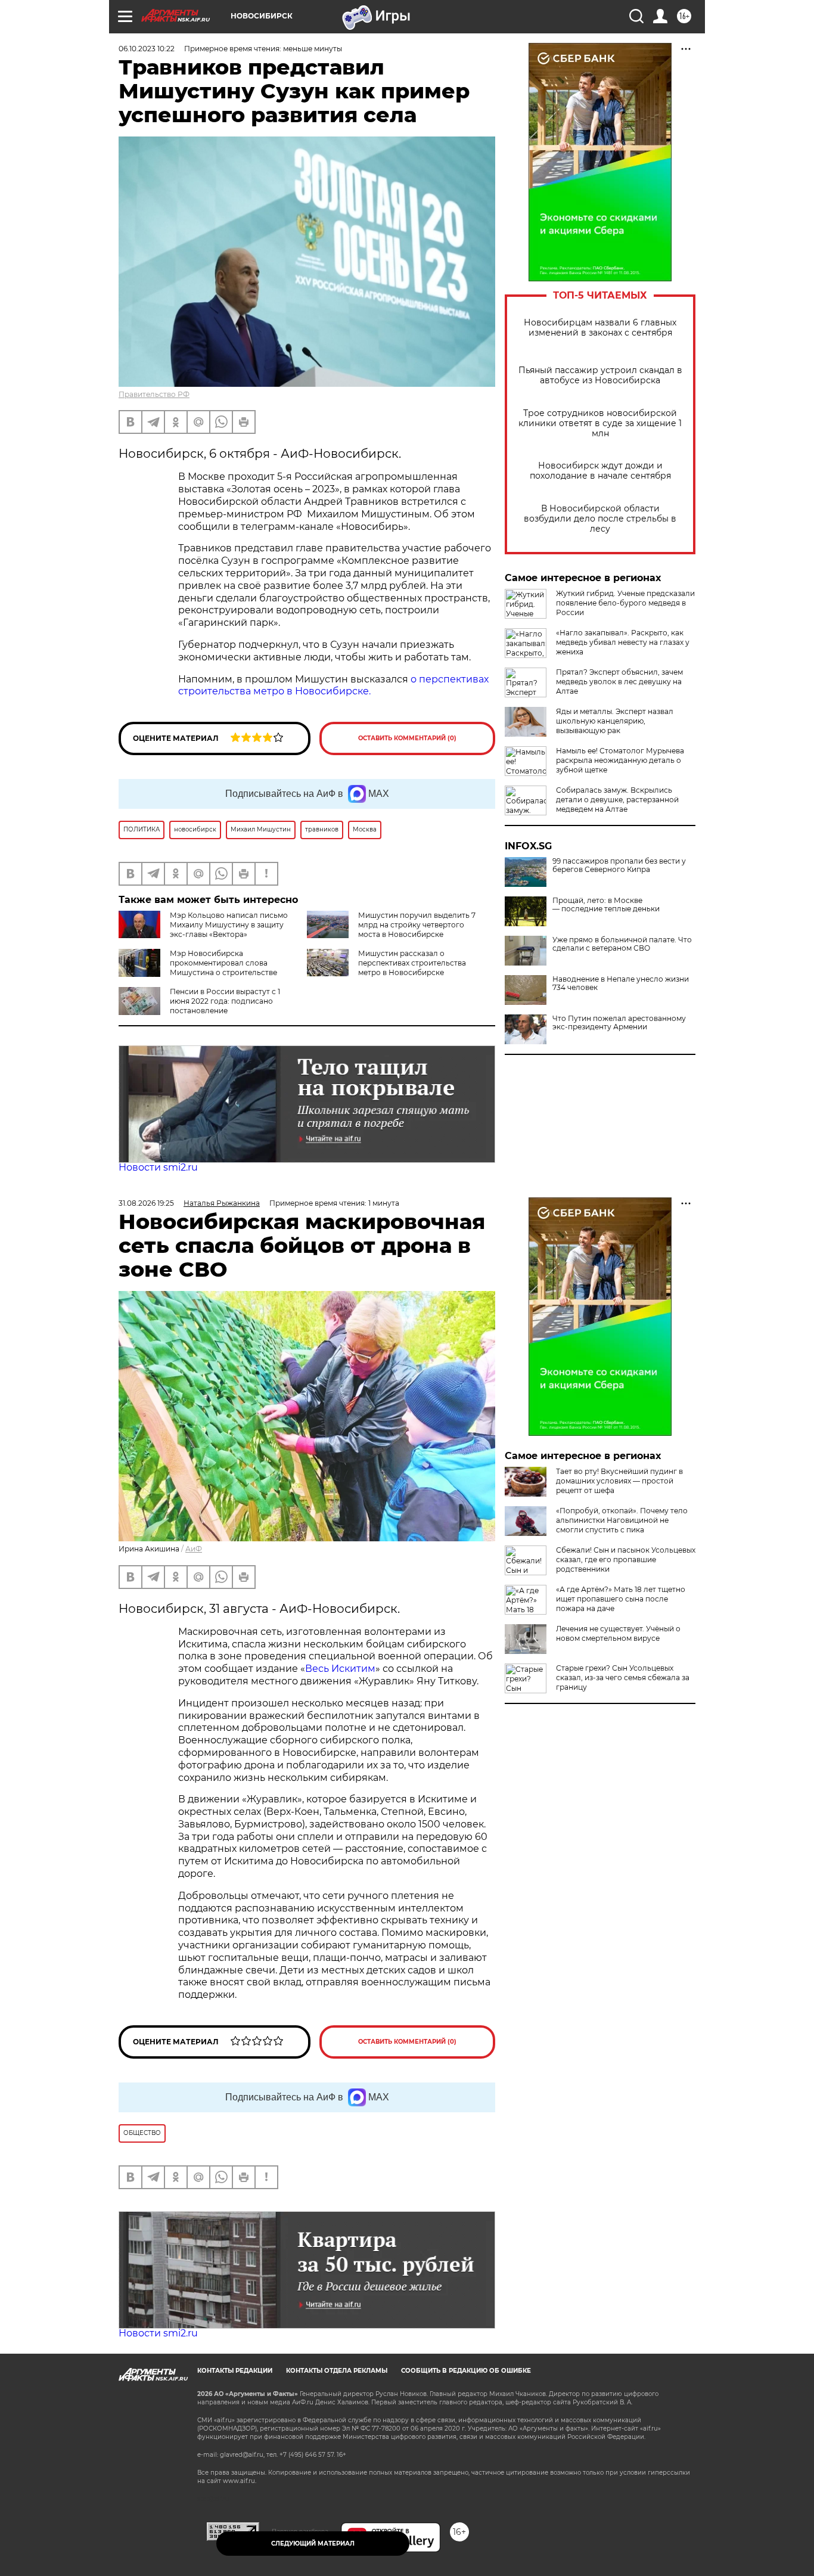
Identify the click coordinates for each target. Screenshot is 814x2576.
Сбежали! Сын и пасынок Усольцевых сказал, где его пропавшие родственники (626, 1559)
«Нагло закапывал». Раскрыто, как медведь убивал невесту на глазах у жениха (623, 642)
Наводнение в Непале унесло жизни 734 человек (621, 983)
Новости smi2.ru (158, 1167)
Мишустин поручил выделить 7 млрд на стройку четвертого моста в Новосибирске (417, 925)
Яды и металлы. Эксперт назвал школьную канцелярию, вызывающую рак (615, 721)
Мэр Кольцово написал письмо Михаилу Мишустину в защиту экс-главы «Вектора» (229, 925)
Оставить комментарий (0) (407, 738)
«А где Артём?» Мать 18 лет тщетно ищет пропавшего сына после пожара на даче (621, 1599)
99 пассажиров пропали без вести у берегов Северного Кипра (619, 865)
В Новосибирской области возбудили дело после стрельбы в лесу (600, 519)
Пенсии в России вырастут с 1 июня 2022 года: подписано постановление (225, 1001)
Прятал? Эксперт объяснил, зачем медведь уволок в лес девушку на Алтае (619, 682)
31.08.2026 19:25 (146, 1203)
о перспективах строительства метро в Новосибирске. (333, 685)
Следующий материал (313, 2544)
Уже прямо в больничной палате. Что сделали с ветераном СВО (622, 944)
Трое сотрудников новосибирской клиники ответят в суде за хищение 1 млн (600, 423)
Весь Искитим (340, 1669)
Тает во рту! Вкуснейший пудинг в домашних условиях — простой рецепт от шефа (619, 1481)
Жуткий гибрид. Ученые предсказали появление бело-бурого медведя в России (625, 603)
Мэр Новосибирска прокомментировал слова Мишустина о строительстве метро (198, 968)
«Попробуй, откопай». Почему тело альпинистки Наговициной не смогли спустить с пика (622, 1520)
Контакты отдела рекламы (337, 2371)
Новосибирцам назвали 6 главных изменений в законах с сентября (600, 328)
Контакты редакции (235, 2371)
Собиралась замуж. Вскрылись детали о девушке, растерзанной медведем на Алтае (617, 800)
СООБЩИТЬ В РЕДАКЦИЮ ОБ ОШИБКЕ (466, 2371)
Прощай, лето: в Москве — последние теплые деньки (606, 905)
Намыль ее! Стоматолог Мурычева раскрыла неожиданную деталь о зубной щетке (620, 760)
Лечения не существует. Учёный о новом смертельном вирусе (618, 1633)
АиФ (194, 1549)
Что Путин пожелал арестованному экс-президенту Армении (619, 1023)
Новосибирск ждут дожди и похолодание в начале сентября (600, 471)
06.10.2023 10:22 (147, 49)
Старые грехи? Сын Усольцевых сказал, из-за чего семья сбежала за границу (623, 1677)
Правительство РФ (154, 394)
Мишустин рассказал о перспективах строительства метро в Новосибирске (412, 963)
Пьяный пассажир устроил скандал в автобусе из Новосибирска (600, 375)
